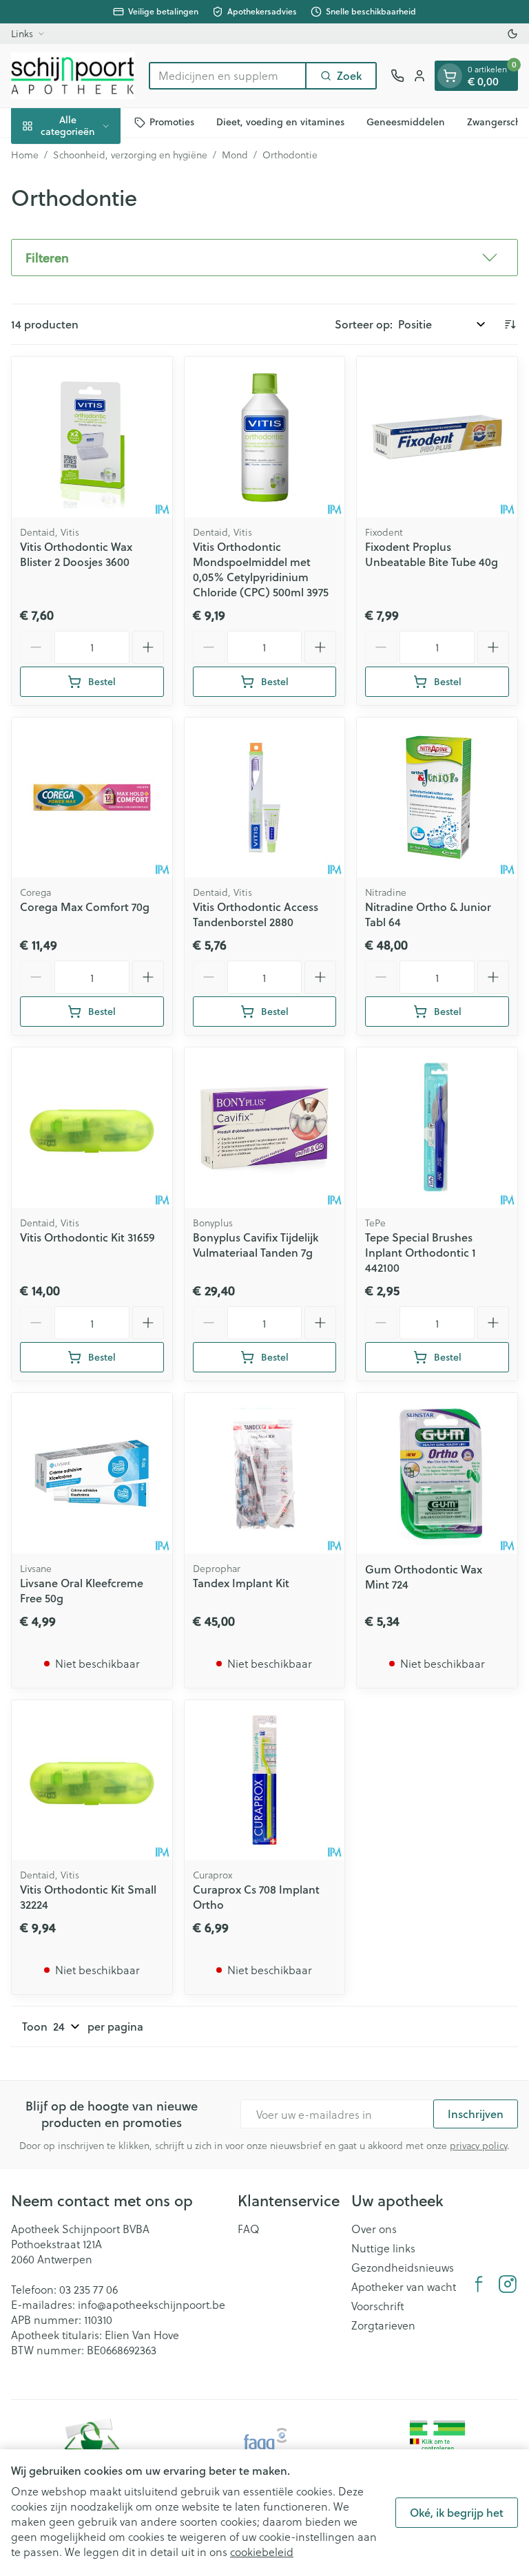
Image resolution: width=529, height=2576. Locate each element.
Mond (235, 155)
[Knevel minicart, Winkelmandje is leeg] (450, 76)
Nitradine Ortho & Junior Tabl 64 (428, 914)
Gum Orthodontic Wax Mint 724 (424, 1577)
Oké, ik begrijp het (457, 2512)
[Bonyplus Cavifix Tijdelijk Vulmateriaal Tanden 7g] (265, 1128)
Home (25, 155)
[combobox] (228, 76)
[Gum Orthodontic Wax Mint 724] (437, 1473)
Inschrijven (476, 2114)
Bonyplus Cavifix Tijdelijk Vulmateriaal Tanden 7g (256, 1245)
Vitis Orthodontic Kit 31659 (87, 1237)
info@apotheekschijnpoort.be (152, 2304)
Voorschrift (378, 2306)
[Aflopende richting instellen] (510, 324)
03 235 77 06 (89, 2289)
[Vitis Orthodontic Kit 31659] (92, 1128)
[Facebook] (479, 2284)
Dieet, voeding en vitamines (280, 122)
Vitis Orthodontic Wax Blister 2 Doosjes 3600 (76, 554)
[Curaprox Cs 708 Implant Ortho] (265, 1780)
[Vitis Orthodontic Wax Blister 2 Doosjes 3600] (92, 437)
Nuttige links (383, 2248)
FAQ (249, 2229)
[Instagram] (508, 2284)
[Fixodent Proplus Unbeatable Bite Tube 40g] (437, 437)
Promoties (172, 122)
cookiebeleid (262, 2552)
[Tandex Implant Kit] (265, 1473)
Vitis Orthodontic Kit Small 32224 (88, 1897)
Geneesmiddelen (406, 122)
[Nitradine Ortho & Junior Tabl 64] (437, 798)
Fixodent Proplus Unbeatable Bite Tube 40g (432, 554)
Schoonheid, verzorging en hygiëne (130, 155)
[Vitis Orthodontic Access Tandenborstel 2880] (265, 798)
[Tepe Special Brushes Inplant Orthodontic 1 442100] (437, 1128)
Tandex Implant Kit (241, 1583)
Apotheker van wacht (404, 2287)
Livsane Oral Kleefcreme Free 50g (82, 1590)
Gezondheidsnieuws (403, 2268)
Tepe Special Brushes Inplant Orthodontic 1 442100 (421, 1252)
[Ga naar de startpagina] (73, 76)
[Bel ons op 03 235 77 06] (397, 76)
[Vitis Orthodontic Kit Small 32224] (92, 1780)
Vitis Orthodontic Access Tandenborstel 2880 (256, 914)
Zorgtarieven (383, 2325)
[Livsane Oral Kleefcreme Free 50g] (92, 1473)
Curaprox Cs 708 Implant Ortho (256, 1897)
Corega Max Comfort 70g (85, 907)
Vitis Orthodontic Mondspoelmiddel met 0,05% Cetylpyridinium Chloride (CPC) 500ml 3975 (261, 569)
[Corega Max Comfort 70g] (92, 798)
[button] (264, 258)
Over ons (374, 2229)
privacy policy (478, 2145)
